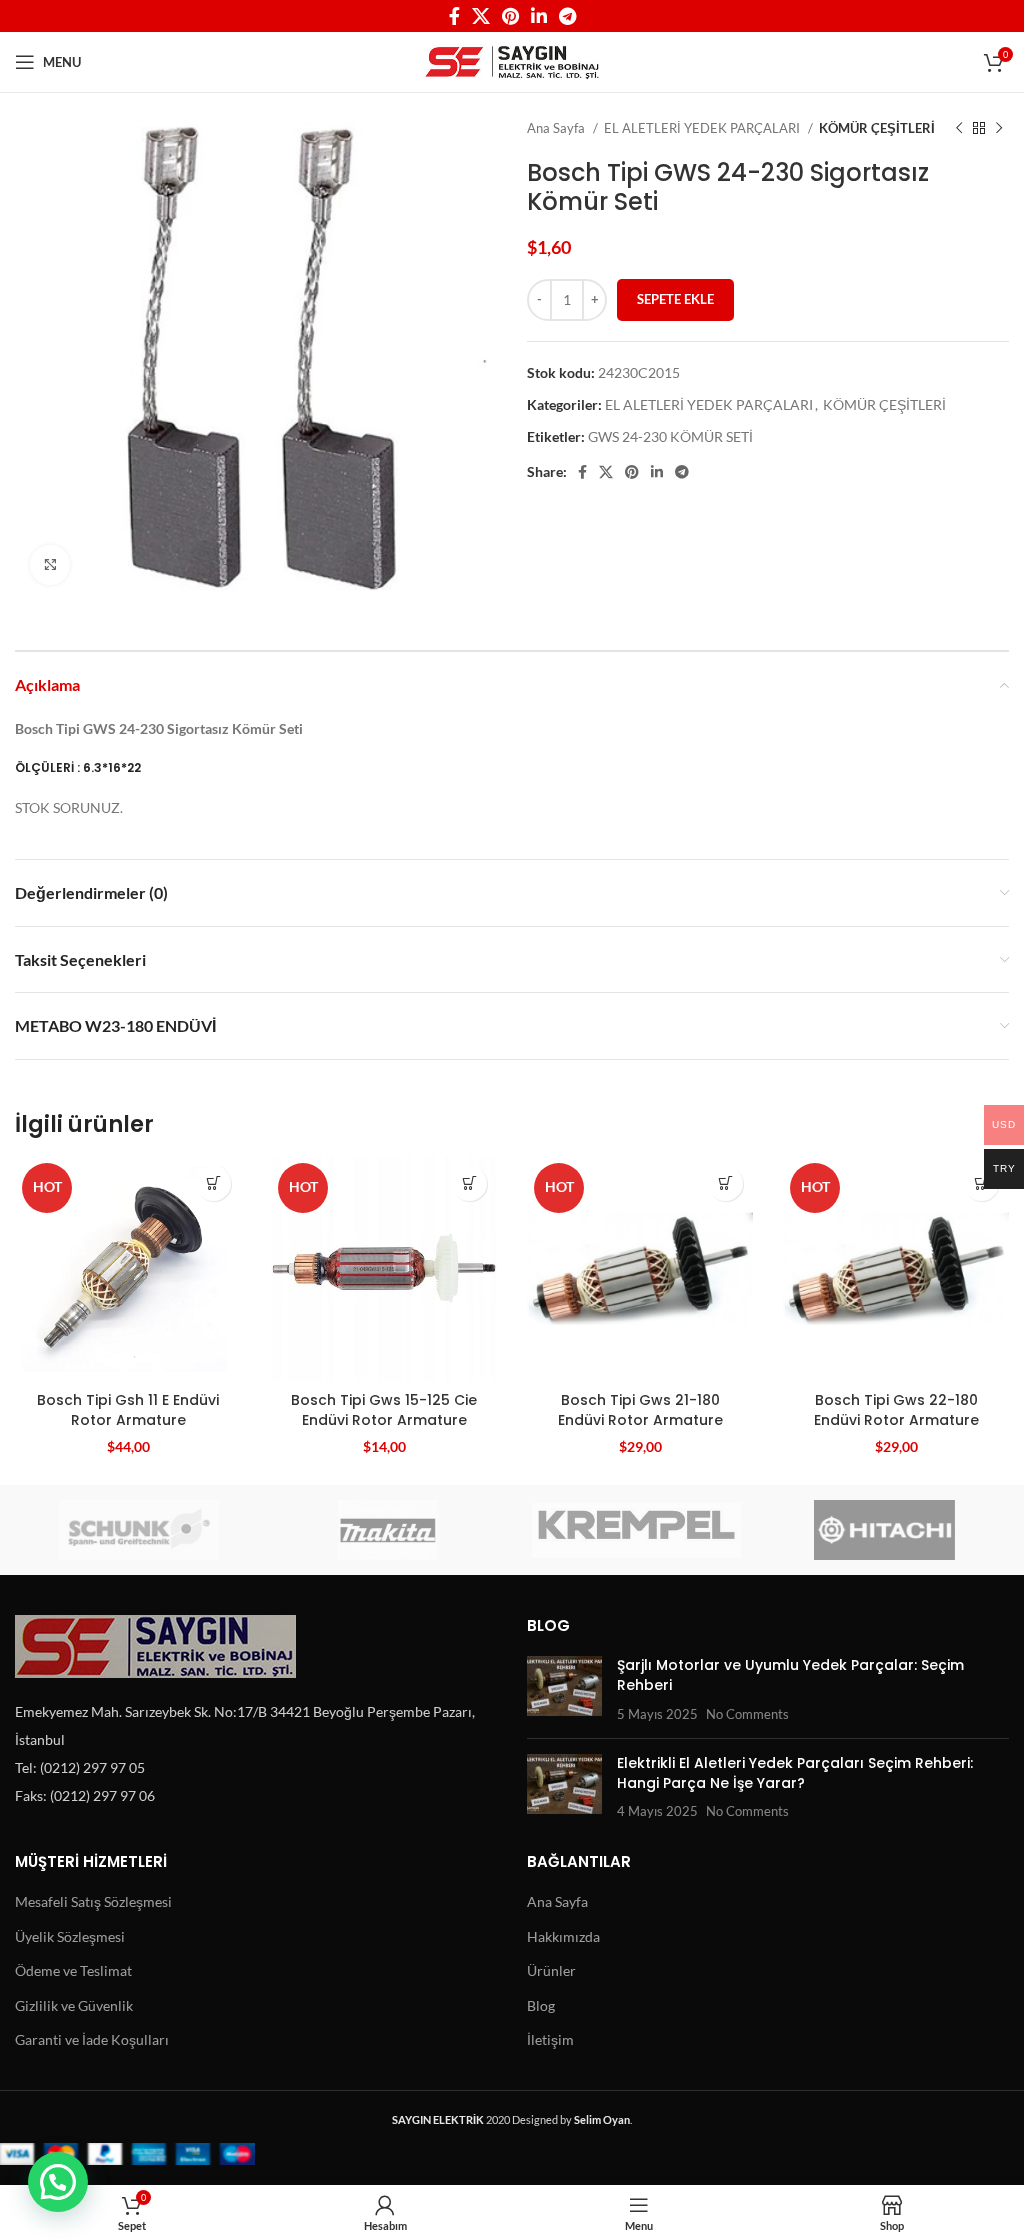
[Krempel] (636, 1530)
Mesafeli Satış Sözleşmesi (93, 1901)
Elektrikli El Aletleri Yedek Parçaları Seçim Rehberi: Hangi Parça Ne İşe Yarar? (795, 1773)
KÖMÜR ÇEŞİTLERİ (877, 128)
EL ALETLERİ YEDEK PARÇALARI (703, 128)
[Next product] (999, 129)
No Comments (747, 1714)
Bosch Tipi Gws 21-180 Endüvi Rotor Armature (640, 1410)
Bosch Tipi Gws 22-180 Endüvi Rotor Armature (896, 1410)
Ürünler (551, 1970)
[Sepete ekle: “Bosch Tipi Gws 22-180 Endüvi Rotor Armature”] (981, 1183)
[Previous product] (959, 129)
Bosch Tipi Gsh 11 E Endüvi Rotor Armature (128, 1410)
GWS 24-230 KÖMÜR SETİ (670, 436)
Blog (541, 2005)
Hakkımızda (563, 1936)
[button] (58, 2182)
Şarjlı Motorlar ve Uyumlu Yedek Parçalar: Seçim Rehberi (790, 1675)
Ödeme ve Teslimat (73, 1970)
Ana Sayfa (557, 128)
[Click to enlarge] (50, 565)
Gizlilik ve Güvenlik (74, 2005)
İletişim (550, 2039)
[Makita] (388, 1530)
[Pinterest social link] (510, 16)
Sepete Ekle (675, 299)
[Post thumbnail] (564, 1689)
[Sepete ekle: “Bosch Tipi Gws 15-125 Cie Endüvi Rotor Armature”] (469, 1183)
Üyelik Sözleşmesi (70, 1936)
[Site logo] (512, 60)
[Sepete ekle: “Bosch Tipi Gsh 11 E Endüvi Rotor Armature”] (213, 1183)
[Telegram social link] (567, 16)
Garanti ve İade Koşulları (92, 2039)
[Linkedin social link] (539, 16)
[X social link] (481, 16)
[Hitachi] (885, 1530)
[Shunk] (139, 1530)
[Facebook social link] (454, 16)
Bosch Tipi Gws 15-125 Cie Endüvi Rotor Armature (384, 1410)
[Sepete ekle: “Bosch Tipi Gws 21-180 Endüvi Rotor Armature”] (725, 1183)
